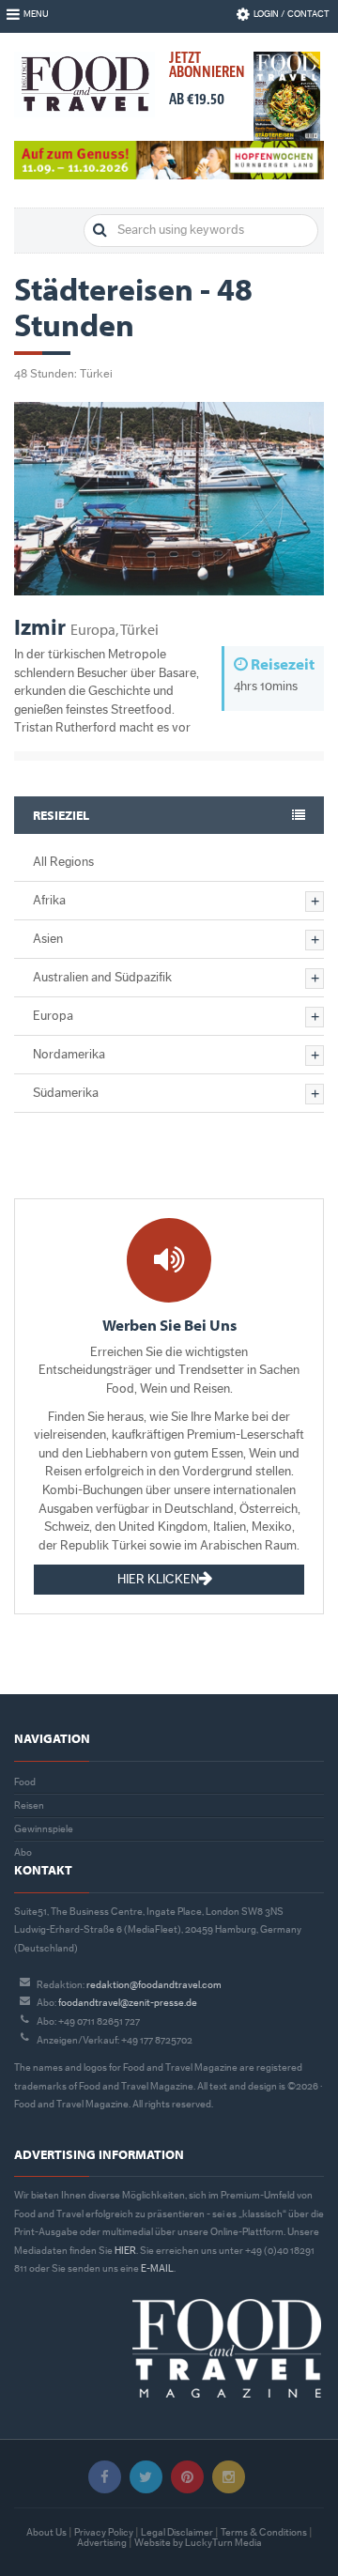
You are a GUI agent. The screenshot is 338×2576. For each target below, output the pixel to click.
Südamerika (66, 1093)
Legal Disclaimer (177, 2532)
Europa (53, 1016)
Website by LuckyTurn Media (198, 2543)
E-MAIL (157, 2268)
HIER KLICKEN (158, 1580)
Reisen (29, 1805)
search (100, 231)
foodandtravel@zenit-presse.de (128, 2003)
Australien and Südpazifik (102, 978)
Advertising (102, 2543)
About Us (46, 2532)
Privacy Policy (104, 2532)
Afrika (49, 901)
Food (25, 1782)
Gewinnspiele (44, 1829)
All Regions (63, 862)
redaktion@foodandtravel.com (154, 1985)
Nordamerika (69, 1055)
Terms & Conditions (264, 2532)
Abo (23, 1852)
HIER (125, 2251)
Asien (48, 939)
